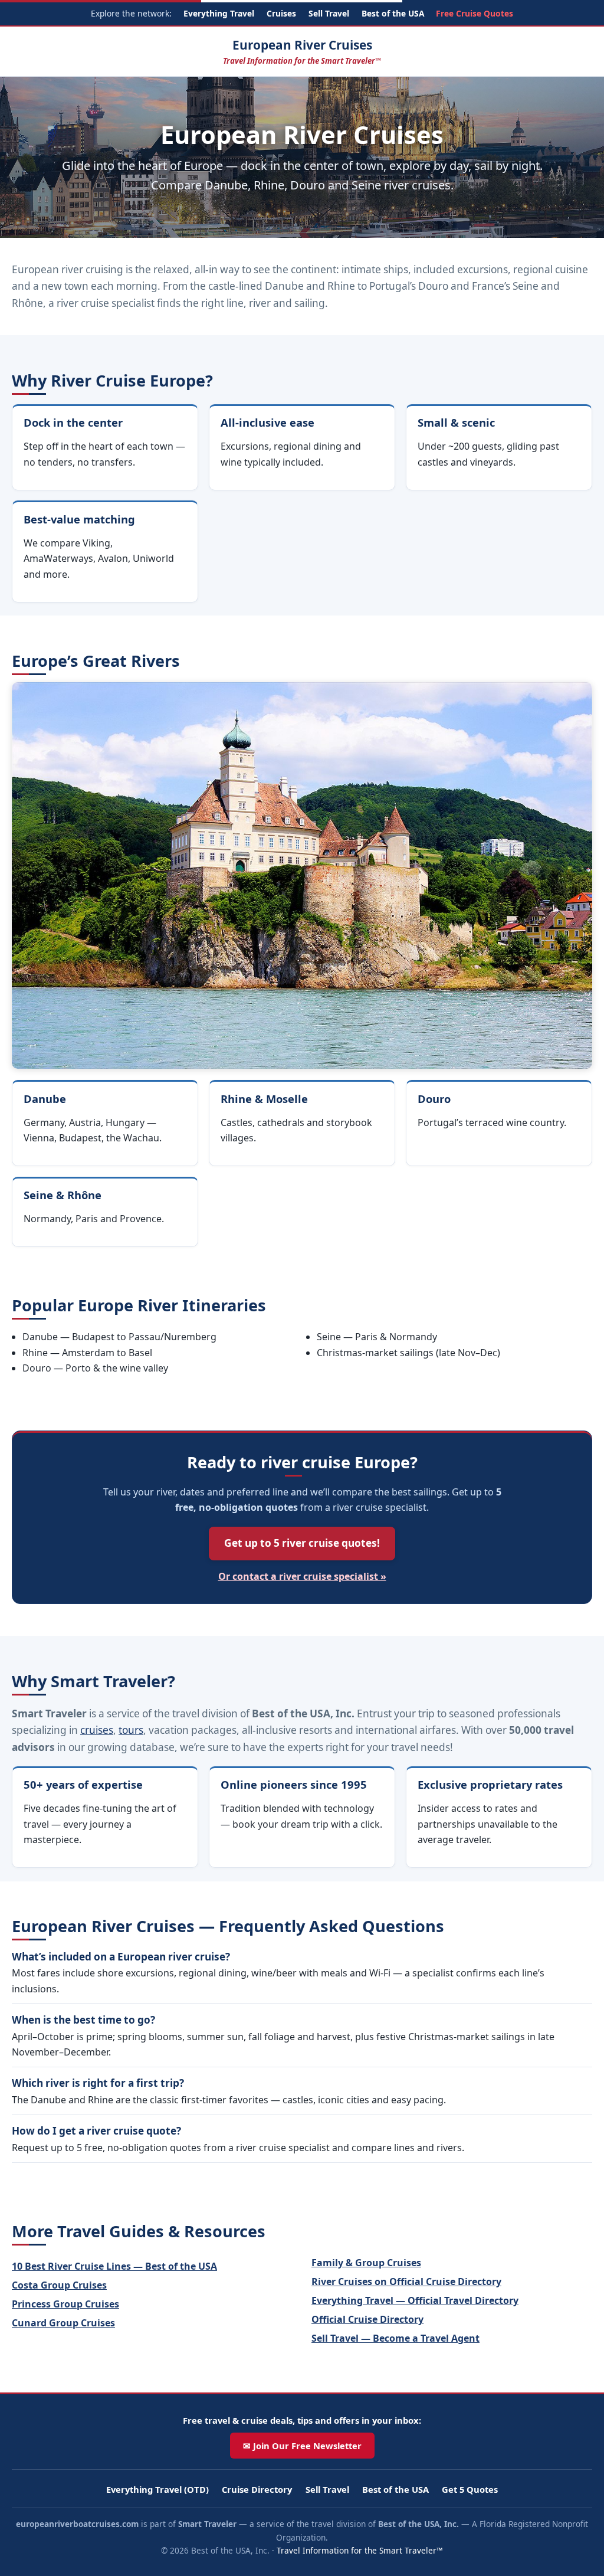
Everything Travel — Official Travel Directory (415, 2300)
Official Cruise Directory (367, 2319)
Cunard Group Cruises (63, 2323)
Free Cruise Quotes (475, 13)
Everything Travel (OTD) (157, 2489)
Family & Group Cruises (366, 2263)
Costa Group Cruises (59, 2285)
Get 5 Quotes (470, 2489)
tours (131, 1730)
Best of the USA (393, 13)
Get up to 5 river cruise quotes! (302, 1543)
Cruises (281, 13)
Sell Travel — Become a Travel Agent (395, 2338)
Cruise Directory (257, 2489)
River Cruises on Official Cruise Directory (406, 2282)
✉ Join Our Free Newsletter (302, 2446)
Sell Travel (329, 13)
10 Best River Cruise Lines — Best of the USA (114, 2266)
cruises (97, 1730)
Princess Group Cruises (65, 2304)
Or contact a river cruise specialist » (302, 1576)
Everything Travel (219, 13)
